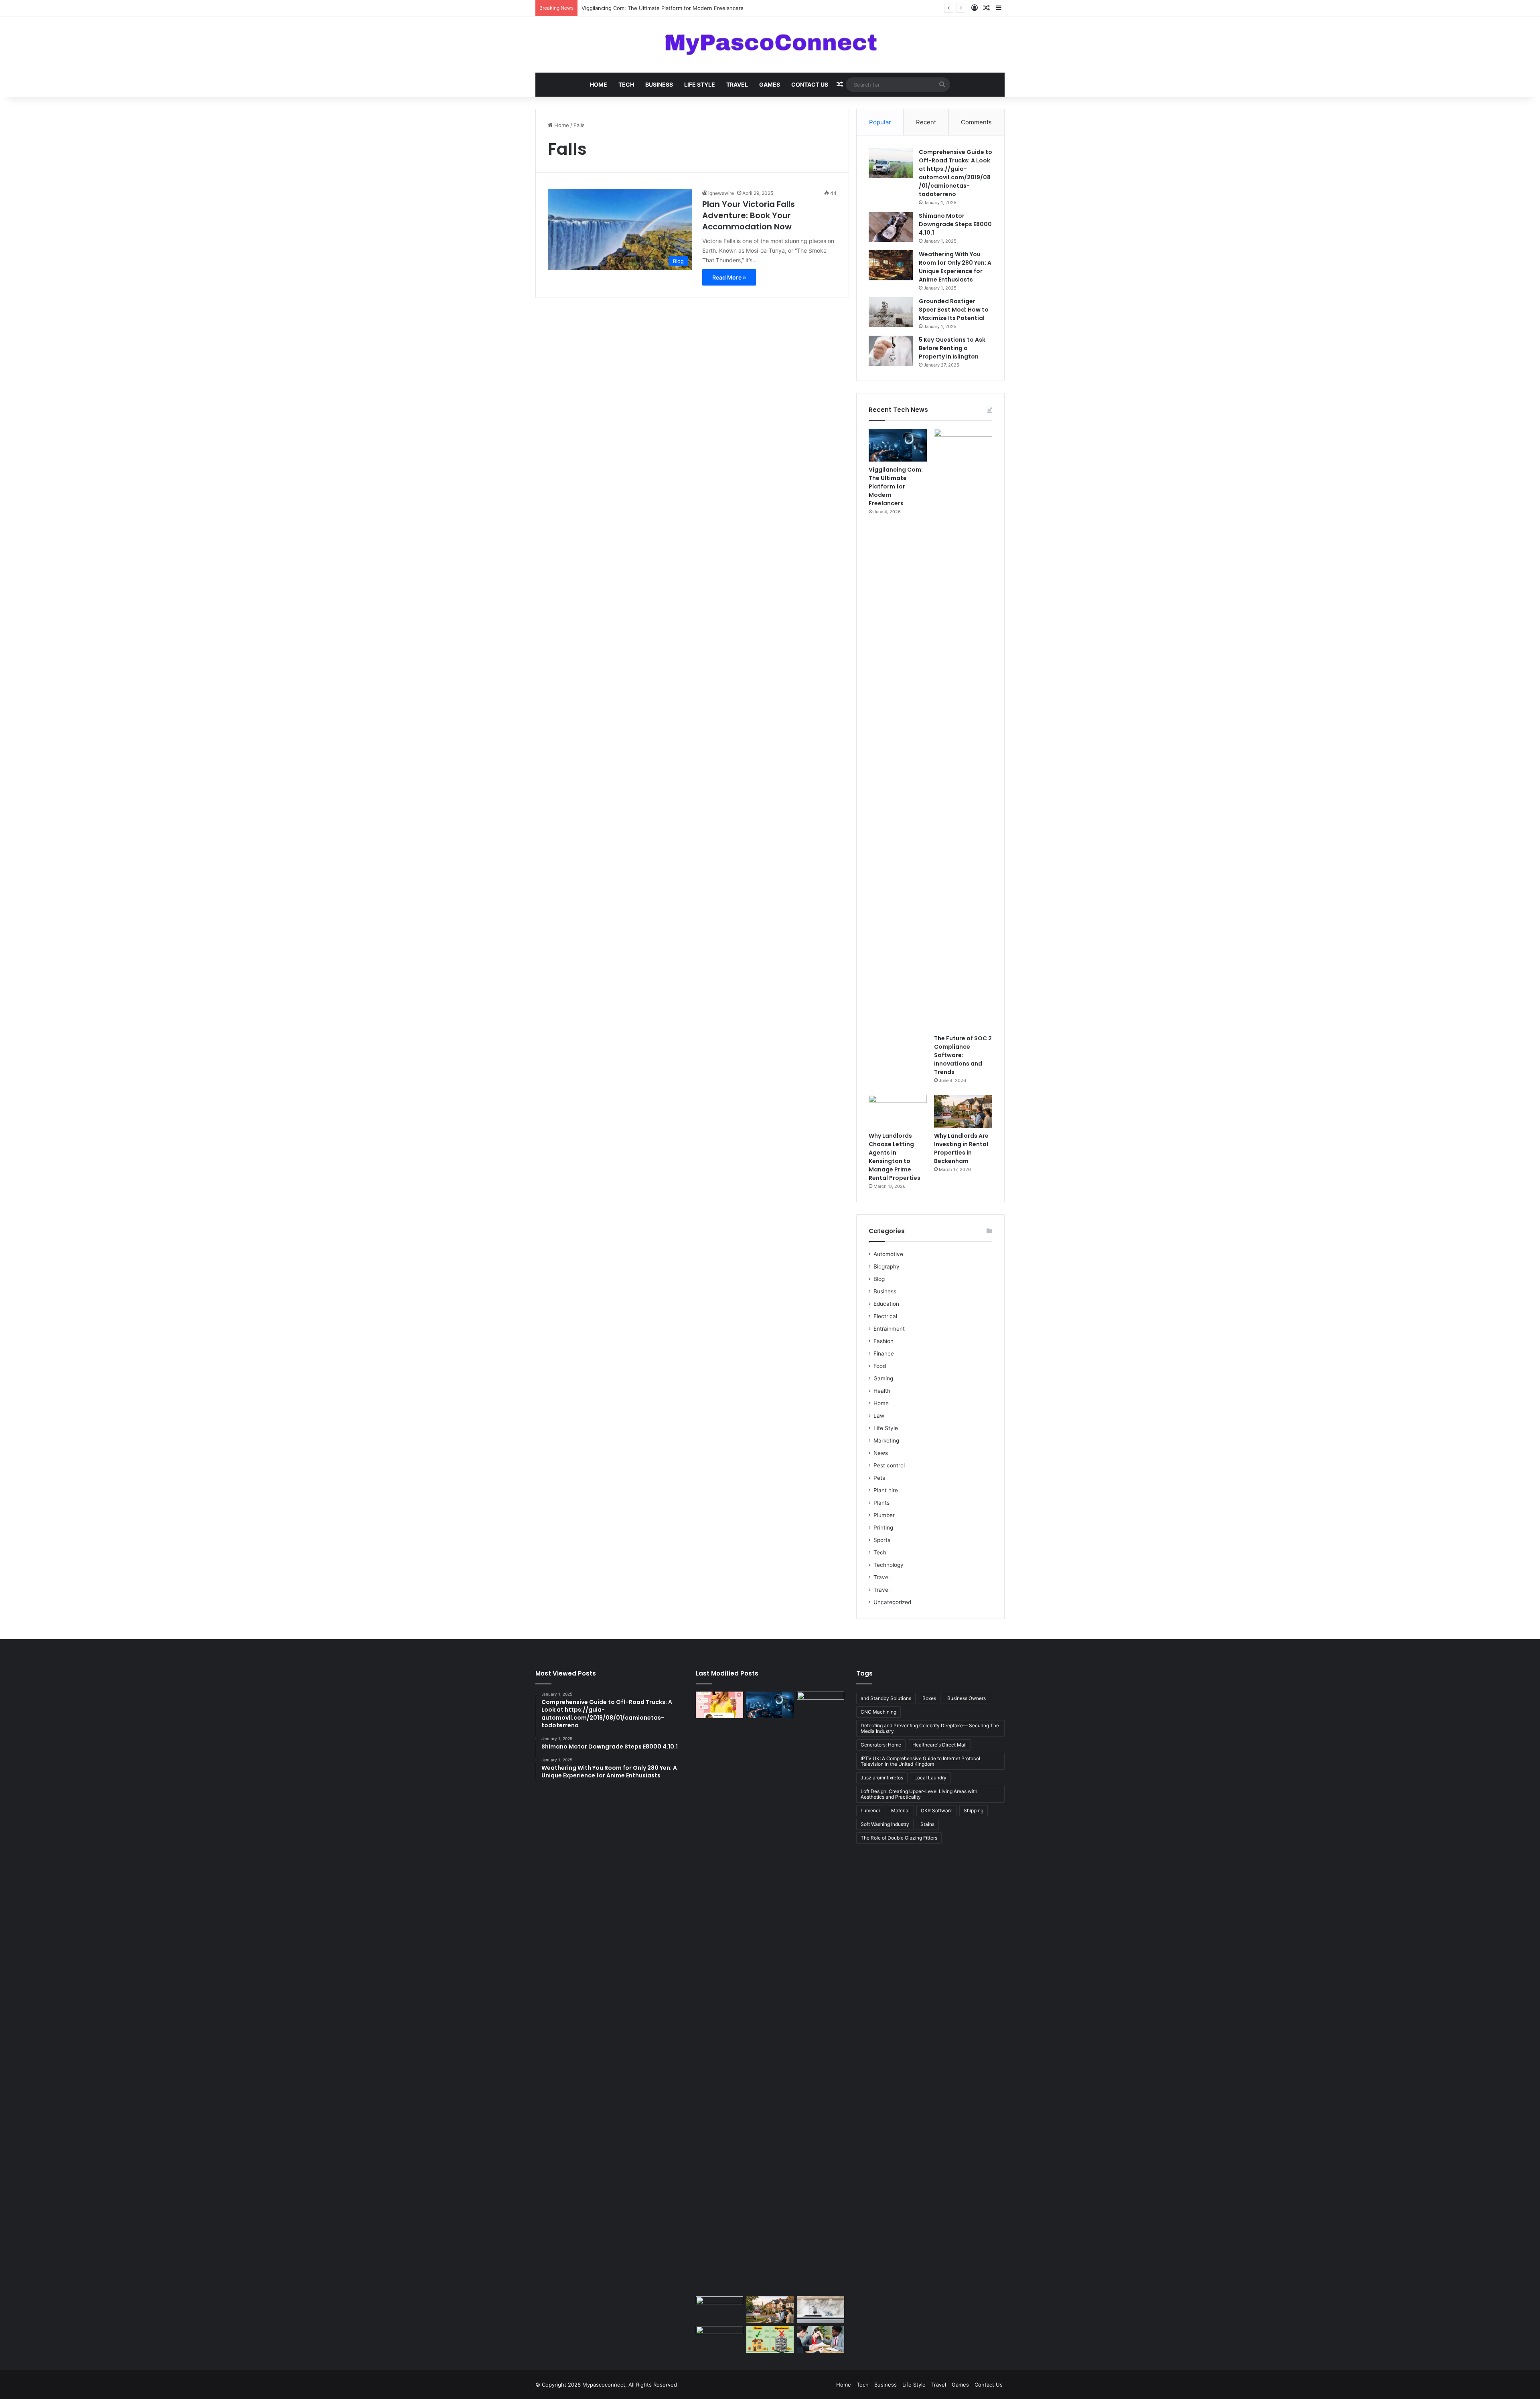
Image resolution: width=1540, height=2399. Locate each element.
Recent (926, 122)
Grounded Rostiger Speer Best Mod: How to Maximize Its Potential (954, 310)
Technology (889, 1565)
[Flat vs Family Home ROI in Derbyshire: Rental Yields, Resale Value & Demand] (770, 2339)
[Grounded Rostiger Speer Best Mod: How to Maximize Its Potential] (891, 312)
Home (599, 84)
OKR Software (937, 1810)
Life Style (700, 84)
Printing (883, 1528)
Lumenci (870, 1810)
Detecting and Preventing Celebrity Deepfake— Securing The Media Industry (930, 1728)
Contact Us (810, 84)
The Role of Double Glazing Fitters (899, 1838)
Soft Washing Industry (885, 1824)
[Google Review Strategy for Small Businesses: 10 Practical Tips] (719, 1705)
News (881, 1453)
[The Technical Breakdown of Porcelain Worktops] (821, 2310)
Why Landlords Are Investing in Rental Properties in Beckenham (961, 1148)
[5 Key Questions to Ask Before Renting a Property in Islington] (891, 351)
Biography (887, 1266)
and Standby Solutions (886, 1698)
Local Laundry (930, 1778)
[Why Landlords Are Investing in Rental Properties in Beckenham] (963, 1111)
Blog (879, 1279)
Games (770, 84)
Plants (881, 1503)
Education (886, 1304)
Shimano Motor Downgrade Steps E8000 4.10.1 (955, 224)
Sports (882, 1540)
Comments (976, 122)
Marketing (886, 1441)
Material (900, 1810)
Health (882, 1391)
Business (659, 84)
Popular (880, 122)
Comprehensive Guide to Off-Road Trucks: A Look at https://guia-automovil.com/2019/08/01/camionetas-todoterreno (955, 173)
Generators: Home (881, 1745)
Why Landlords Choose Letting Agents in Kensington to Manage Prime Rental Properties (895, 1157)
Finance (884, 1353)
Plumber (884, 1515)
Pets (879, 1478)
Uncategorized (892, 1602)
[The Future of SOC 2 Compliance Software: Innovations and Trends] (963, 729)
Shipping (974, 1810)
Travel (737, 84)
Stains (927, 1824)
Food (880, 1366)
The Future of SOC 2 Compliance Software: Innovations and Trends (666, 8)
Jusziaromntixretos (882, 1778)
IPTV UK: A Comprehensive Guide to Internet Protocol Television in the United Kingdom (920, 1761)
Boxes (929, 1698)
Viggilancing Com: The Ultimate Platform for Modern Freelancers (896, 486)
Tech (626, 84)
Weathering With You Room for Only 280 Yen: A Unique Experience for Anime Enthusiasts (955, 267)
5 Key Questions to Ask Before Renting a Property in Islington (952, 348)
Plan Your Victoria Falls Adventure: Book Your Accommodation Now (749, 215)
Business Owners (967, 1698)
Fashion (883, 1341)
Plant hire (886, 1490)
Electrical (885, 1316)
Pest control (889, 1465)
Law (879, 1416)
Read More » (729, 277)
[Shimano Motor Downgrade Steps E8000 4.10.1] (891, 227)
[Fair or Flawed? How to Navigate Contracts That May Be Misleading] (821, 2339)
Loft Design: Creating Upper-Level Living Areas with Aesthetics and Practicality (919, 1794)
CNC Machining (878, 1712)
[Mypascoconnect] (770, 45)
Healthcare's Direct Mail (939, 1745)
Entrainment (889, 1329)
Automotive (888, 1254)
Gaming (883, 1378)
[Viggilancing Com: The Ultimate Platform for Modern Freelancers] (898, 445)
